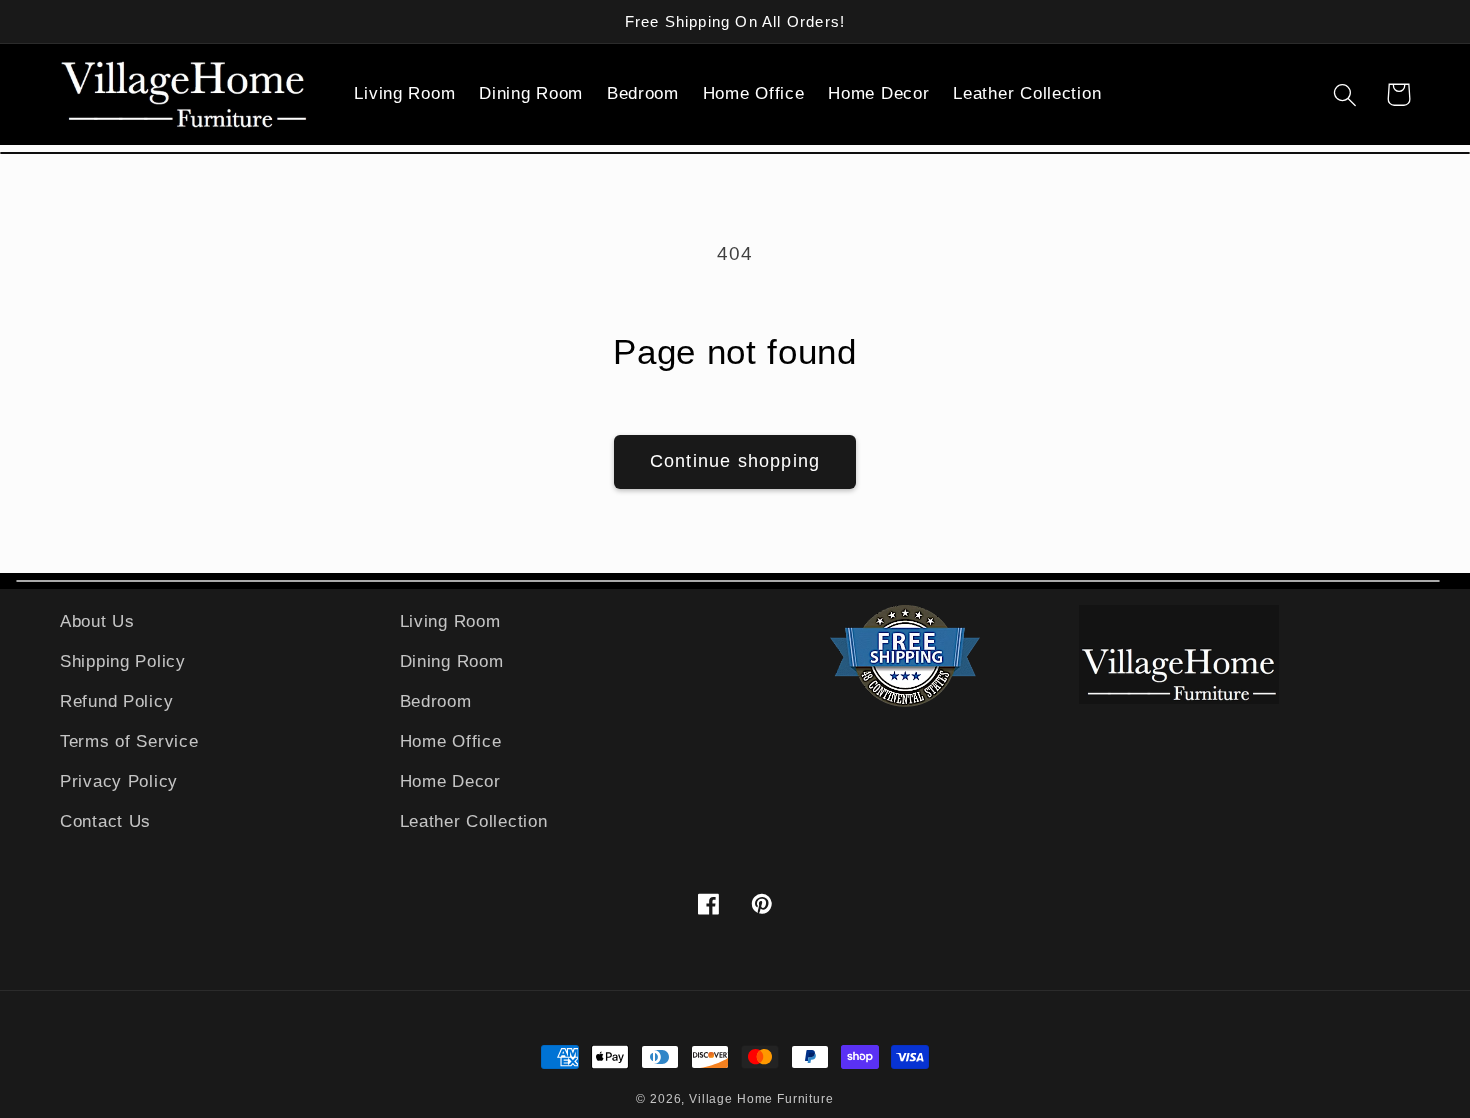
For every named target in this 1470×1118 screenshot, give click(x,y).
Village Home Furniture (761, 1099)
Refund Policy (116, 701)
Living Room (450, 621)
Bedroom (436, 701)
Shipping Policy (123, 661)
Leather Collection (474, 821)
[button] (414, 95)
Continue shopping (735, 461)
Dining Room (452, 661)
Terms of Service (129, 741)
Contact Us (105, 821)
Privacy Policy (119, 781)
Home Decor (450, 781)
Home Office (451, 741)
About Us (97, 621)
